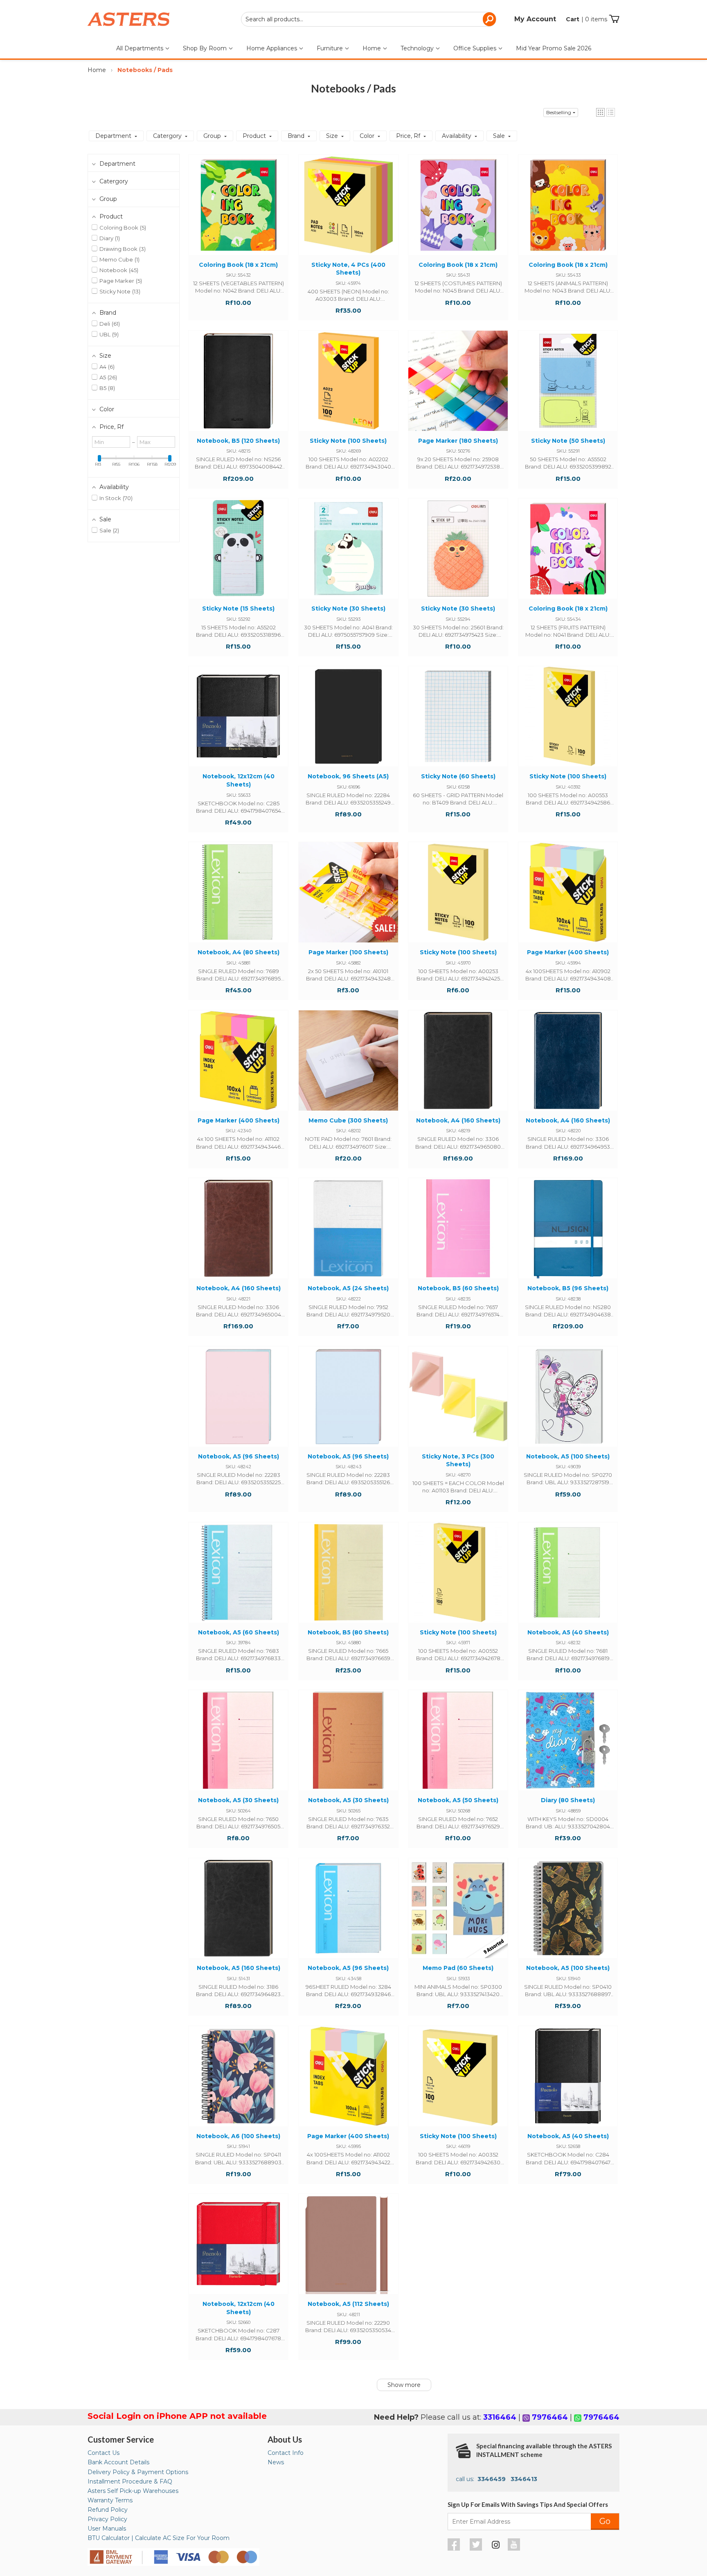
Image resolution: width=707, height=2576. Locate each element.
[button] (600, 112)
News (276, 2462)
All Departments (141, 48)
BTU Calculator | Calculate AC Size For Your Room (159, 2538)
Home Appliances (272, 48)
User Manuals (107, 2529)
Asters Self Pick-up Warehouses (133, 2491)
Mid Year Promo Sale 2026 (554, 48)
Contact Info (286, 2453)
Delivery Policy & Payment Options (138, 2472)
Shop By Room (206, 48)
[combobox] (369, 19)
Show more (404, 2385)
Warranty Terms (110, 2500)
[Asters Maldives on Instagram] (496, 2546)
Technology (418, 48)
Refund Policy (108, 2510)
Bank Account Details (118, 2462)
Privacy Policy (107, 2519)
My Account (535, 19)
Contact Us (104, 2453)
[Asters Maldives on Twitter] (477, 2549)
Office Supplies (476, 48)
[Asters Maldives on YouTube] (515, 2549)
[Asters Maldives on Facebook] (455, 2549)
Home (373, 48)
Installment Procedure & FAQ (130, 2481)
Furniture (331, 48)
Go (605, 2521)
